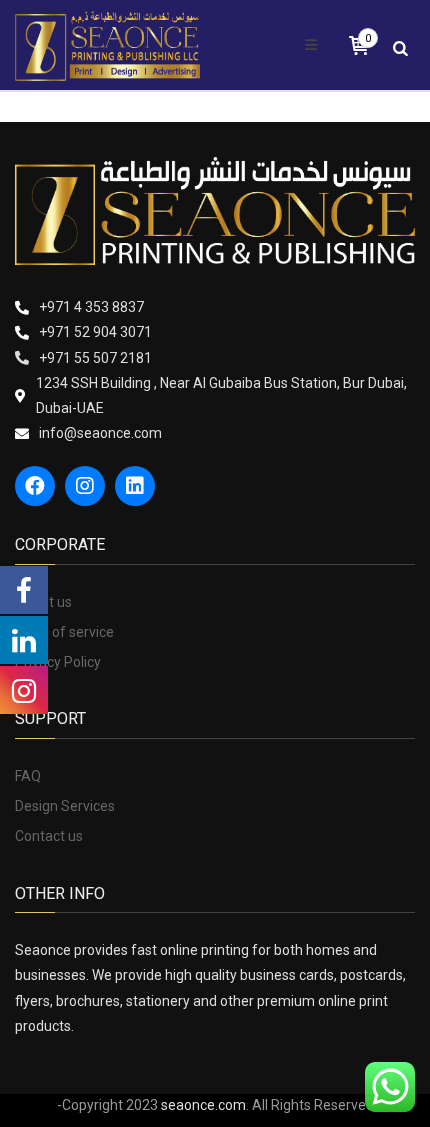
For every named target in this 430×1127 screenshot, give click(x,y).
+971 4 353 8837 (91, 307)
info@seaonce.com (100, 433)
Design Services (65, 806)
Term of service (64, 632)
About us (43, 602)
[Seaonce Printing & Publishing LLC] (107, 45)
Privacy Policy (58, 662)
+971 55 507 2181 (95, 358)
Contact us (49, 836)
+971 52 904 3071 (95, 332)
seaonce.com (203, 1105)
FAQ (28, 776)
